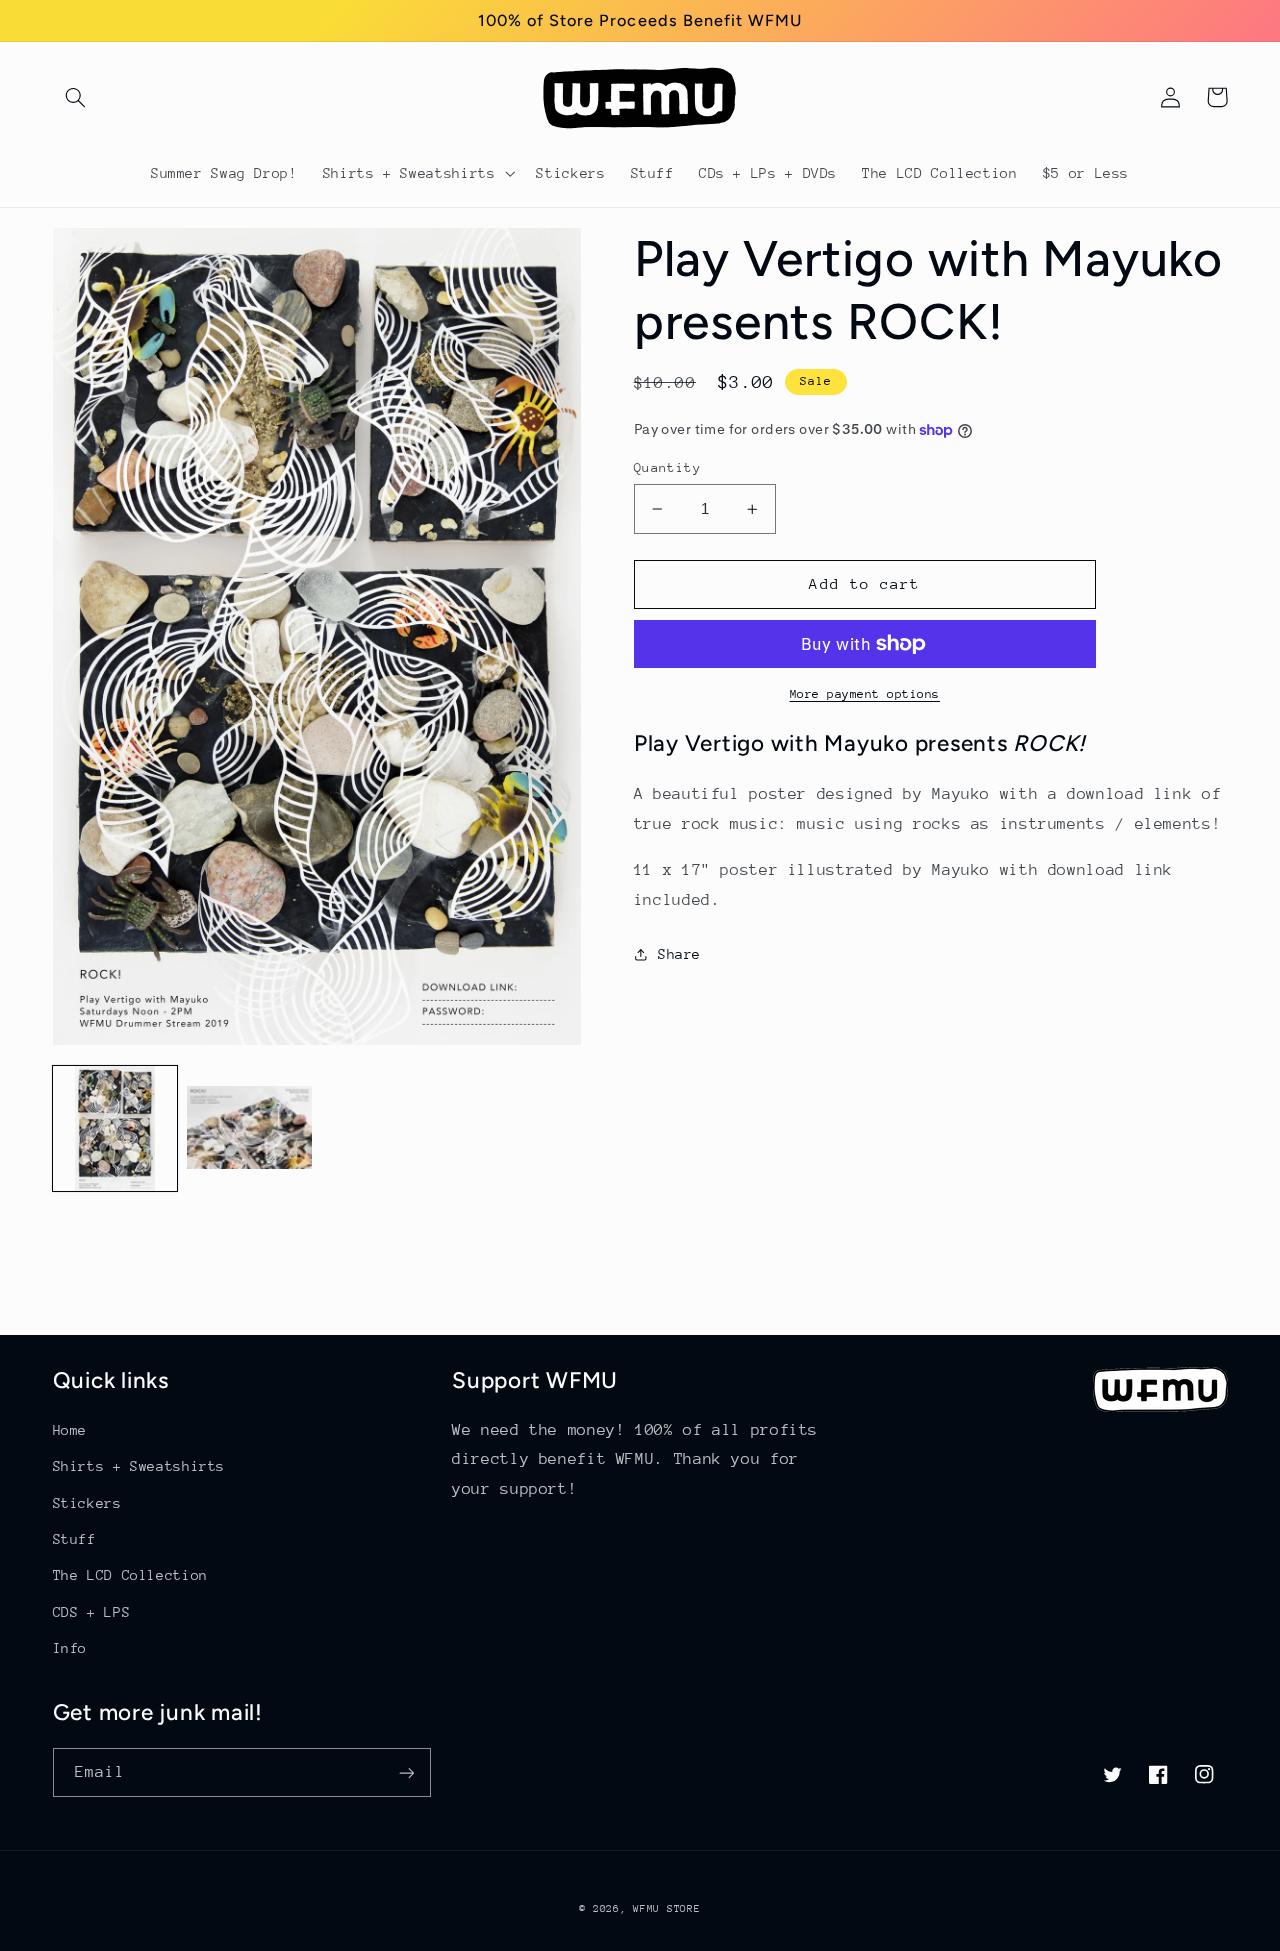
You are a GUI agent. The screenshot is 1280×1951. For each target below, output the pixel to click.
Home (70, 1430)
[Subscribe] (406, 1772)
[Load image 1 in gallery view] (115, 1128)
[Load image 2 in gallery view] (249, 1128)
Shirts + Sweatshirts (139, 1466)
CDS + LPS (92, 1612)
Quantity (667, 467)
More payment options (865, 694)
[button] (76, 97)
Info (70, 1648)
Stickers (87, 1503)
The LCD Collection (130, 1575)
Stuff (74, 1539)
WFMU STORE (666, 1909)
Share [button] (679, 954)
